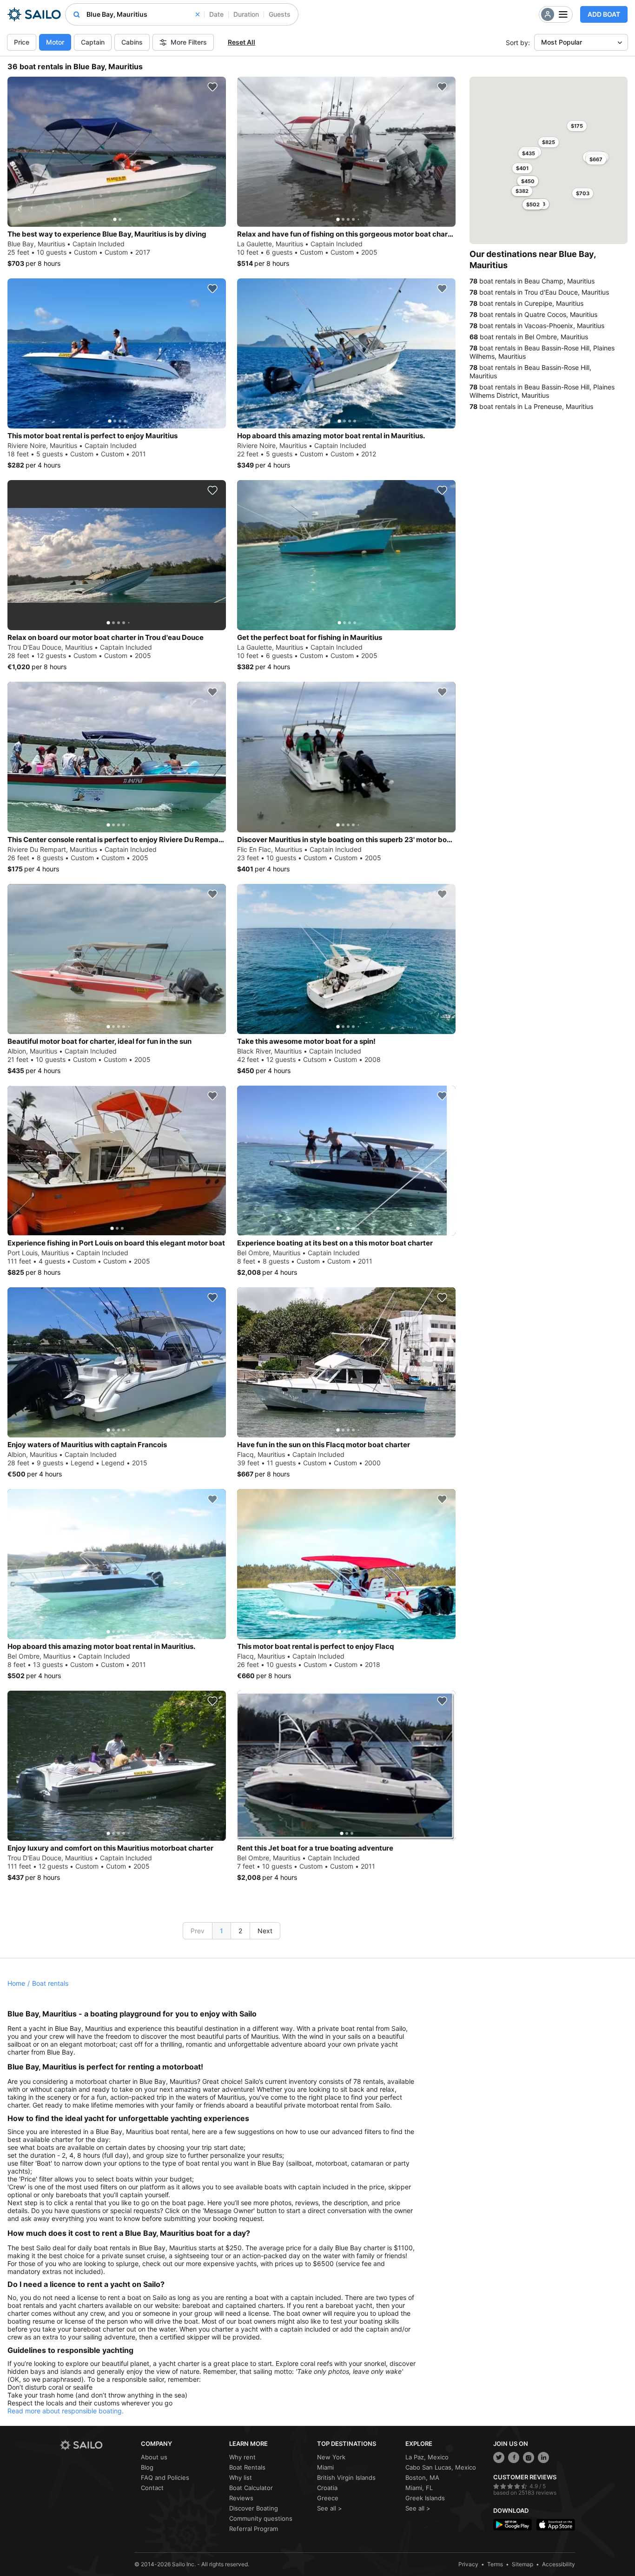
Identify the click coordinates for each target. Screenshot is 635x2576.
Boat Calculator (251, 2488)
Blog (147, 2467)
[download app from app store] (556, 2525)
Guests (280, 14)
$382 (522, 191)
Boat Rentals (247, 2467)
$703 (583, 193)
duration (246, 14)
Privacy (468, 2564)
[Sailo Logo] (34, 14)
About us (154, 2457)
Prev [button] (198, 1931)
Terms (495, 2564)
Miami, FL (419, 2488)
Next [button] (265, 1931)
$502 (533, 204)
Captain (93, 42)
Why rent (242, 2457)
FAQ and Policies (165, 2477)
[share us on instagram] (529, 2457)
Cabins (132, 42)
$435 (529, 153)
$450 (528, 181)
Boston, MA (422, 2477)
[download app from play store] (513, 2525)
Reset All (241, 42)
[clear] (198, 14)
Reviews (241, 2498)
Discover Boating (254, 2508)
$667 (596, 159)
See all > (330, 2508)
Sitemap (523, 2564)
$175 (577, 126)
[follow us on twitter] (499, 2457)
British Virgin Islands (346, 2477)
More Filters (189, 42)
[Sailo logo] (97, 2445)
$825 (549, 142)
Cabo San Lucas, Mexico (441, 2467)
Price (22, 42)
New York (331, 2457)
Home (16, 1983)
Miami (325, 2467)
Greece (328, 2498)
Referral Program (254, 2529)
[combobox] (143, 14)
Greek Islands (425, 2498)
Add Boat (604, 14)
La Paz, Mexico (427, 2457)
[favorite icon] (212, 87)
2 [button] (240, 1931)
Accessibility (559, 2564)
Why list (241, 2477)
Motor (55, 42)
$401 (522, 168)
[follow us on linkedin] (543, 2457)
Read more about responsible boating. (66, 2411)
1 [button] (222, 1931)
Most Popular (562, 42)
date (216, 14)
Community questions (261, 2518)
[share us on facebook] (514, 2457)
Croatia (327, 2488)
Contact (152, 2488)
